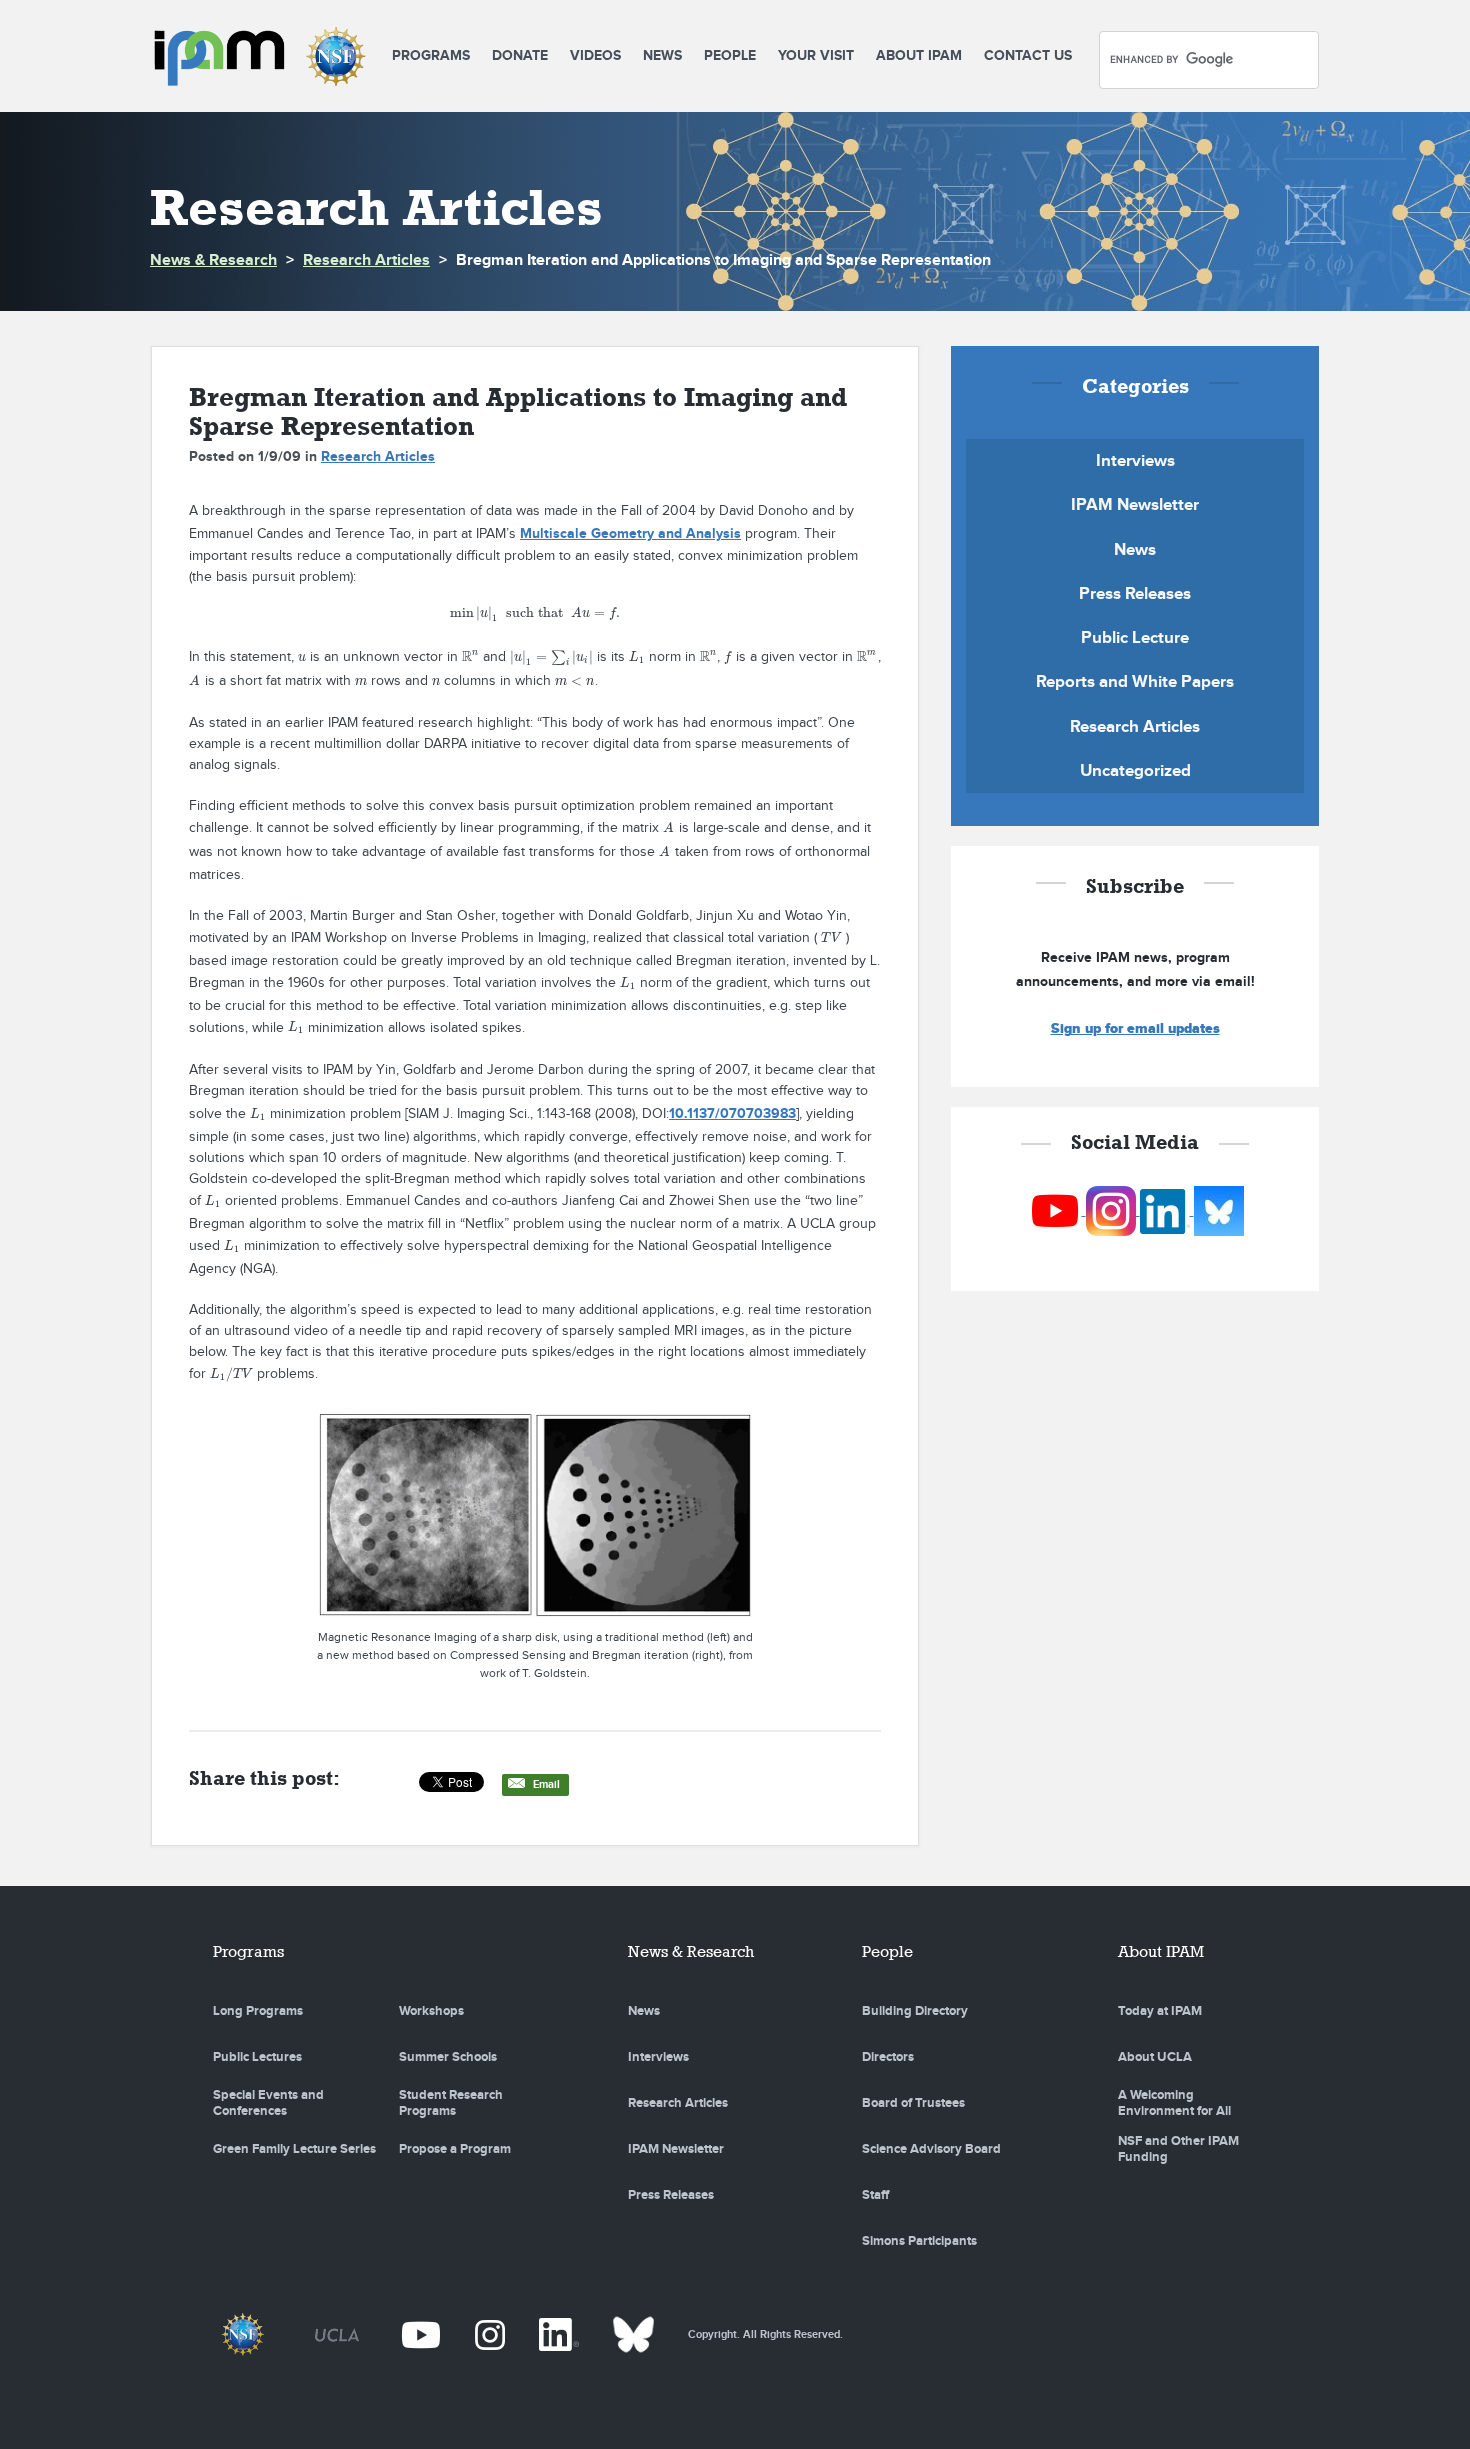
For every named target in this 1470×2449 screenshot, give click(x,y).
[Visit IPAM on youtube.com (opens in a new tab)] (1056, 1210)
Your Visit (816, 55)
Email (546, 1784)
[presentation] (534, 613)
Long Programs (258, 2011)
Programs (431, 55)
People (730, 55)
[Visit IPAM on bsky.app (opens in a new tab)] (1219, 1210)
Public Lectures (257, 2057)
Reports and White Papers (1135, 682)
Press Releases (1135, 594)
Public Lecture (1135, 638)
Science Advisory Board (931, 2149)
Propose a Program (455, 2149)
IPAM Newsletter (1135, 505)
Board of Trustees (913, 2103)
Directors (888, 2057)
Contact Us (1028, 55)
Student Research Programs (451, 2103)
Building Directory (915, 2011)
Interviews (1135, 461)
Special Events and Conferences (268, 2103)
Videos (595, 55)
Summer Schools (448, 2057)
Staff (875, 2195)
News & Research (213, 260)
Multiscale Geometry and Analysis (630, 533)
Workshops (431, 2011)
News (662, 55)
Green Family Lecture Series (294, 2149)
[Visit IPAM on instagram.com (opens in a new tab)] (1113, 1210)
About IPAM (919, 55)
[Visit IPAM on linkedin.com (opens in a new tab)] (1167, 1210)
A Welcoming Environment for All (1174, 2103)
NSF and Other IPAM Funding (1178, 2149)
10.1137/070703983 (732, 1113)
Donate (520, 55)
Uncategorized (1135, 771)
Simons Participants (919, 2241)
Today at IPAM (1160, 2011)
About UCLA (1155, 2057)
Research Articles (366, 260)
